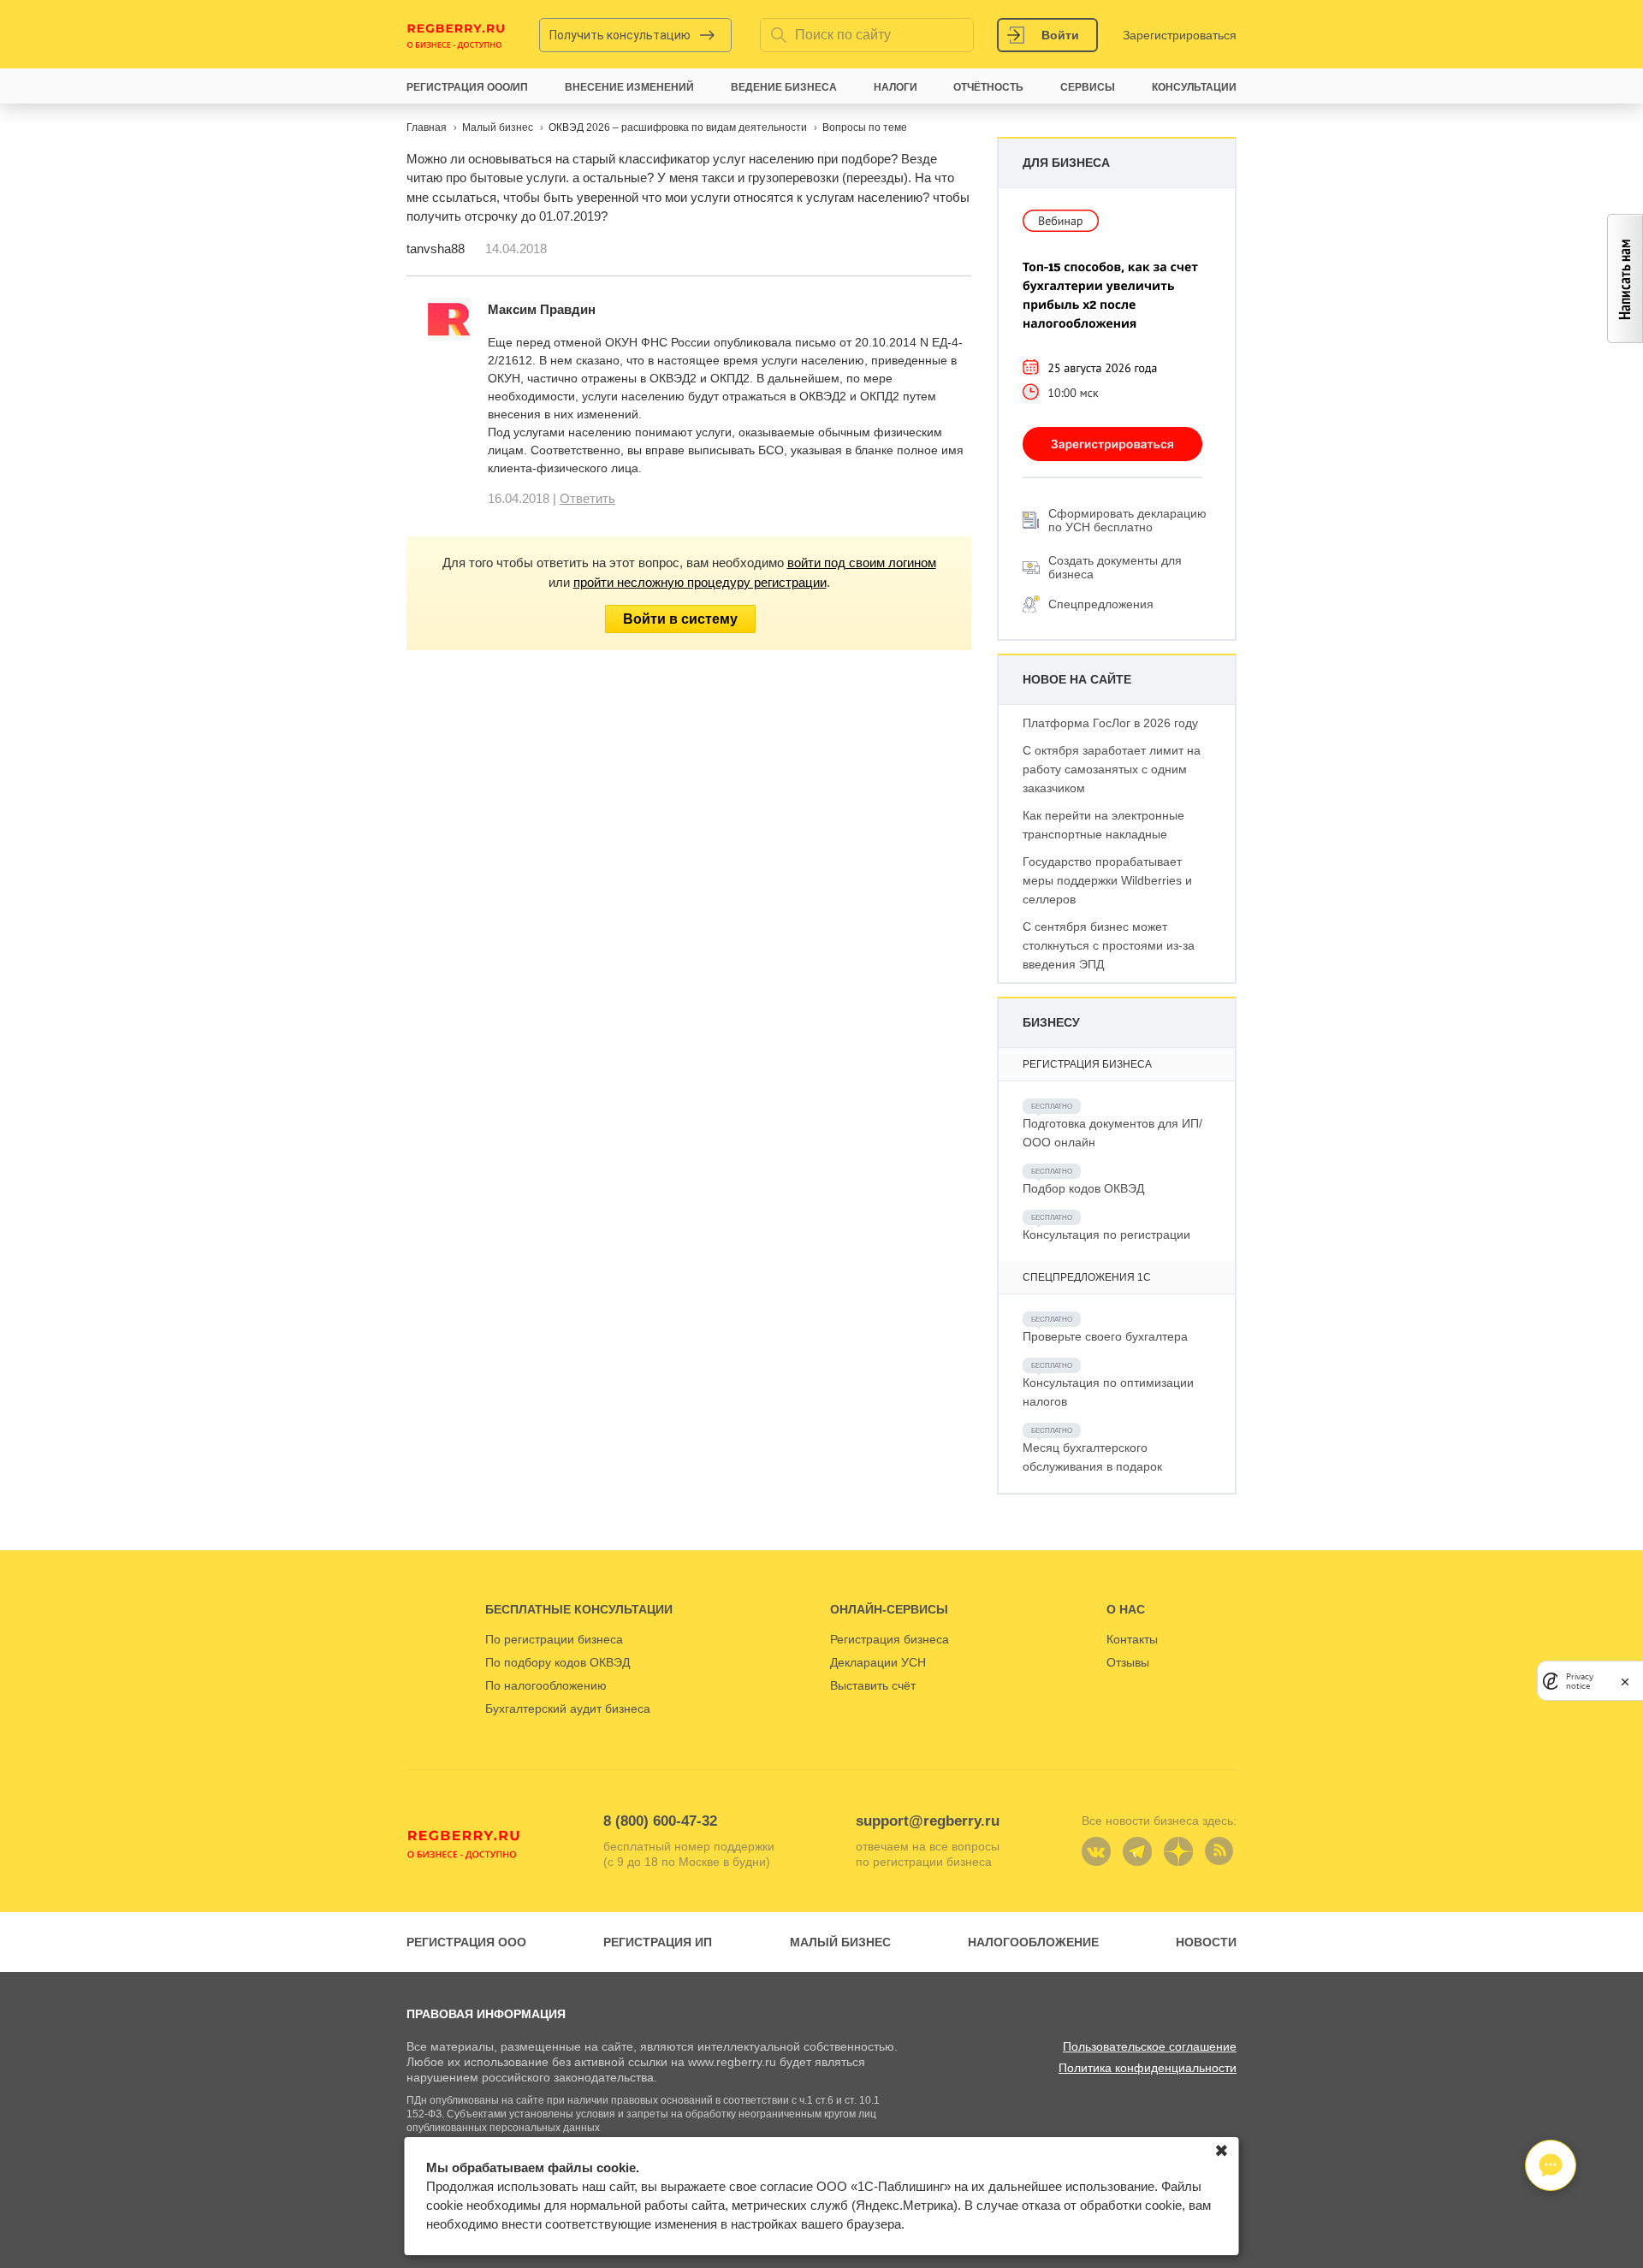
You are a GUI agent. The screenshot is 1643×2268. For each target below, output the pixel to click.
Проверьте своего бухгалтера (1105, 1336)
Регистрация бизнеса (890, 1639)
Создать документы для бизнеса (1115, 567)
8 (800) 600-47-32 (660, 1821)
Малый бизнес (840, 1942)
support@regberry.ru (928, 1821)
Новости (1206, 1942)
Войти (1060, 35)
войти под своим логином (862, 563)
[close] (1625, 1681)
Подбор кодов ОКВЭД (1083, 1188)
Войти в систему (680, 619)
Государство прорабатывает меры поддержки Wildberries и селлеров (1107, 880)
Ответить (587, 498)
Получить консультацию (620, 35)
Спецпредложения (1101, 604)
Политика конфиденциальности (1148, 2068)
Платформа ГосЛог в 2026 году (1110, 723)
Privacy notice (1580, 1681)
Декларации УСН (878, 1662)
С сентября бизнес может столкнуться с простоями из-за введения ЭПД (1109, 945)
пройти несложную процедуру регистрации (700, 582)
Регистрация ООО (466, 1942)
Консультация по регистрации (1106, 1235)
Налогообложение (1033, 1942)
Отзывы (1128, 1662)
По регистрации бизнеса (554, 1639)
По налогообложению (546, 1685)
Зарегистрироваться (1180, 35)
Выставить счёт (873, 1685)
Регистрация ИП (658, 1942)
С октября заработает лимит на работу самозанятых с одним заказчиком (1112, 769)
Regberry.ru (456, 35)
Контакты (1132, 1639)
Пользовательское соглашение (1150, 2046)
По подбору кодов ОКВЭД (558, 1662)
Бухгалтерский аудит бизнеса (568, 1708)
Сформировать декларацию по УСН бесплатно (1127, 520)
